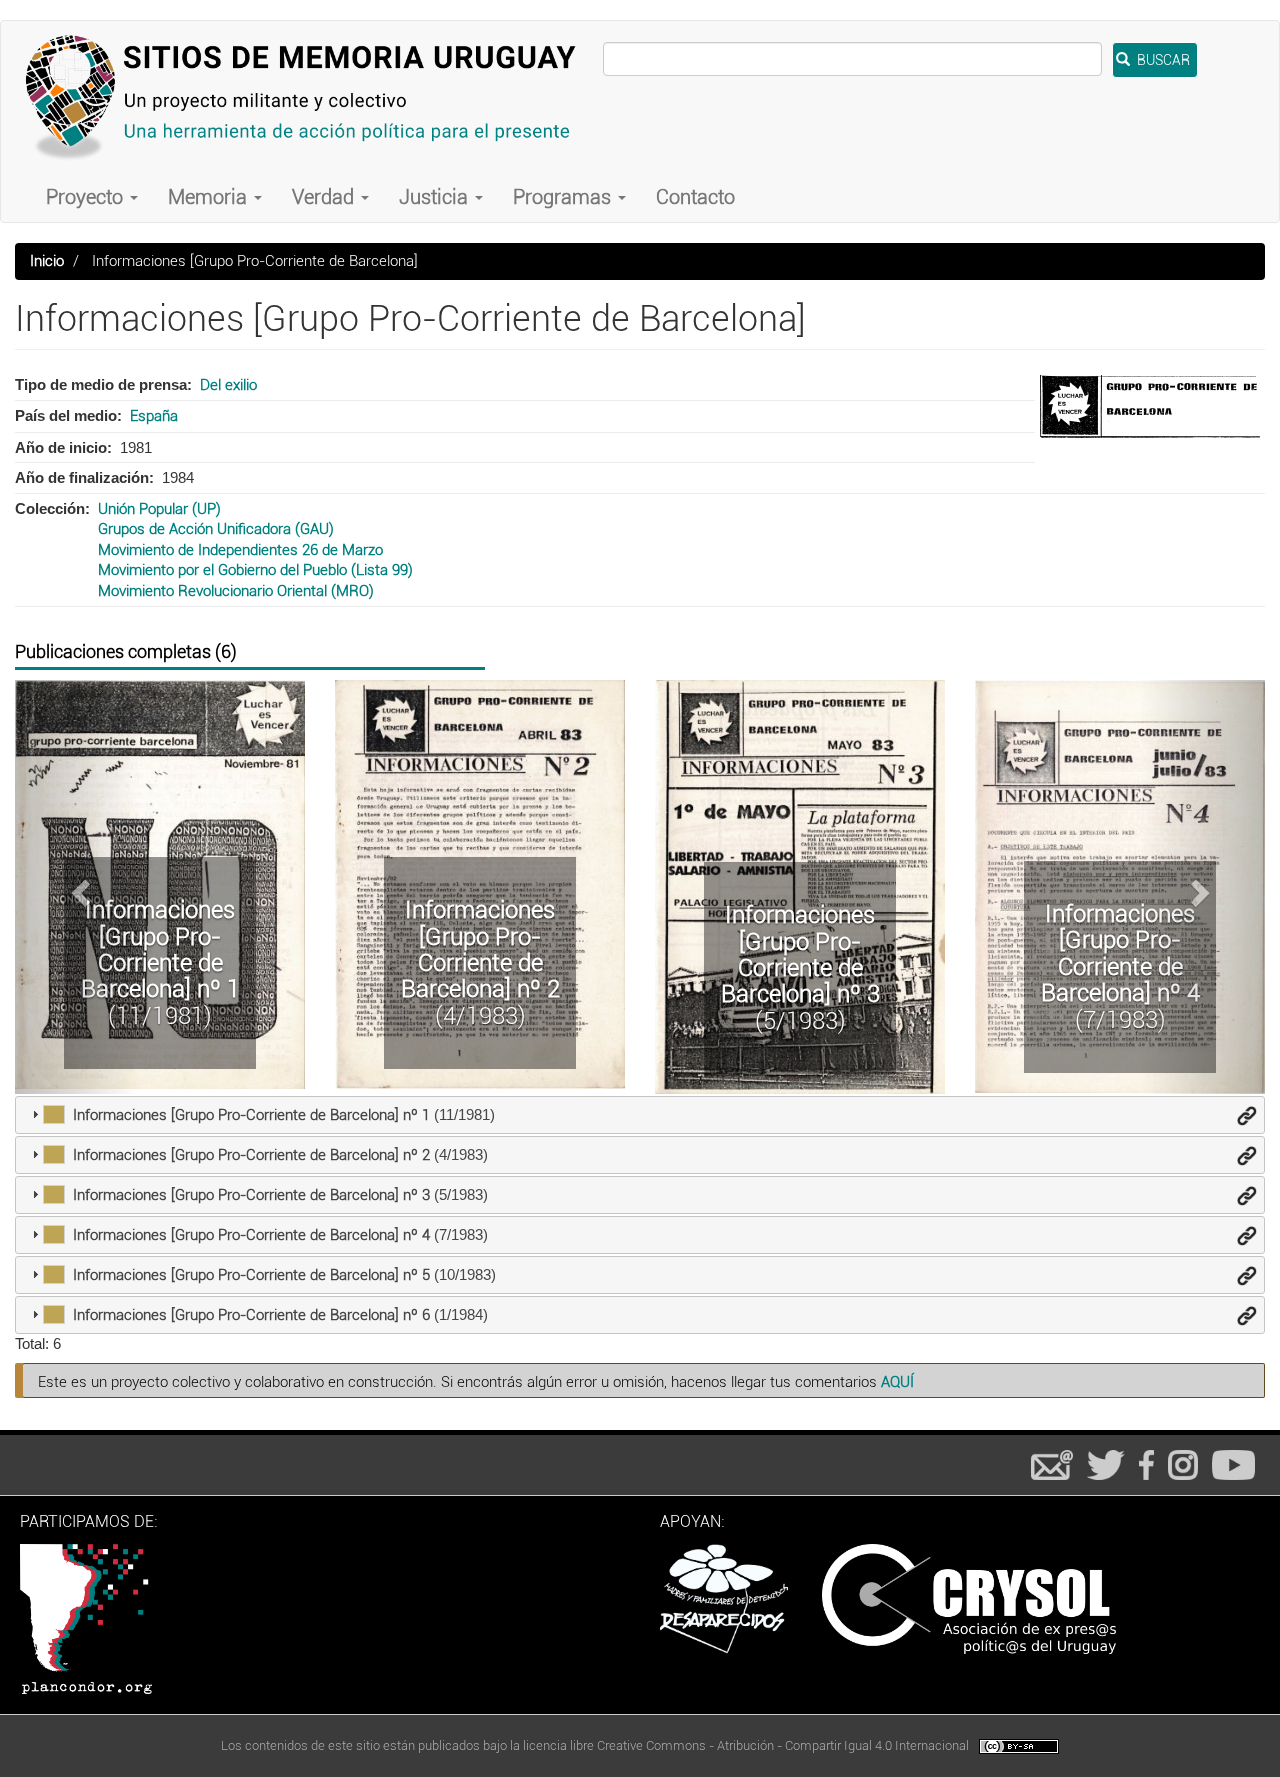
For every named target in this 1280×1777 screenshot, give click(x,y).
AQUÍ (897, 1382)
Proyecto (87, 197)
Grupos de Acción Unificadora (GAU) (216, 529)
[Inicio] (309, 96)
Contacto (695, 197)
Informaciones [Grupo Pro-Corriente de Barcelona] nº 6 (251, 1315)
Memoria (210, 197)
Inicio (47, 261)
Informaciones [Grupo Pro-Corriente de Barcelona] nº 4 (1120, 953)
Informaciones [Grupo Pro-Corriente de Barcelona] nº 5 (251, 1275)
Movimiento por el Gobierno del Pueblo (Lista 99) (255, 570)
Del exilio (228, 385)
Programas (564, 197)
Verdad (325, 197)
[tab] (640, 1115)
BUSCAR (1162, 60)
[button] (77, 887)
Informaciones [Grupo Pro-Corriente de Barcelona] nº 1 (160, 949)
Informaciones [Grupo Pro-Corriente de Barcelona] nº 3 (800, 954)
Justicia (436, 197)
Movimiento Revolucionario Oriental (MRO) (236, 591)
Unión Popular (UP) (159, 509)
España (154, 416)
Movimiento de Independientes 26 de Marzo (240, 550)
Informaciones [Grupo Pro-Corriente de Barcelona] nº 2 (480, 949)
